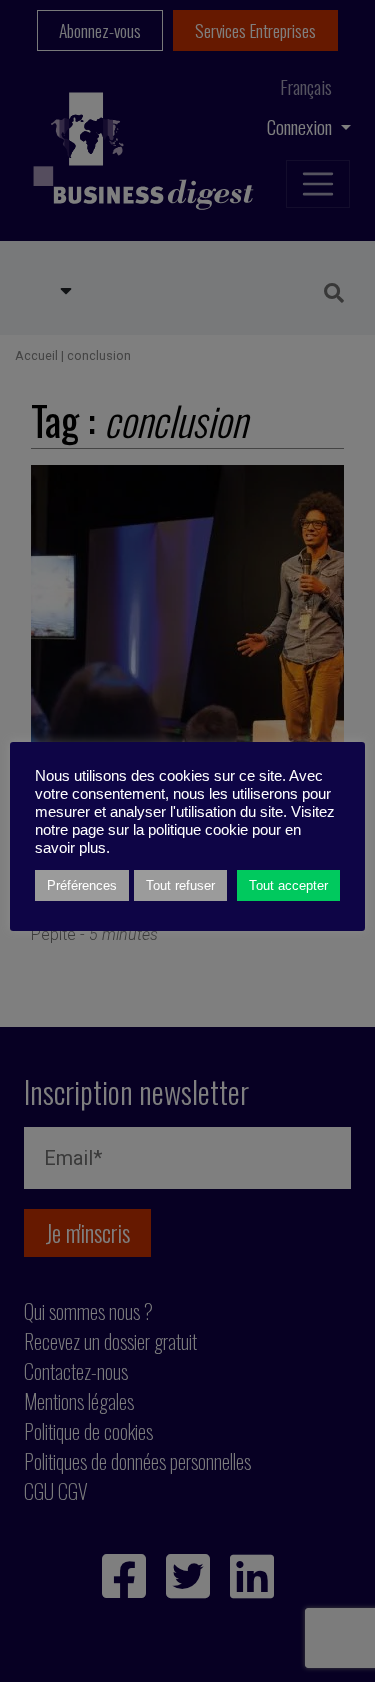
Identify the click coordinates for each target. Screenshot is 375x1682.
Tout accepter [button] (288, 885)
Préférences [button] (82, 885)
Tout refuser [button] (180, 885)
